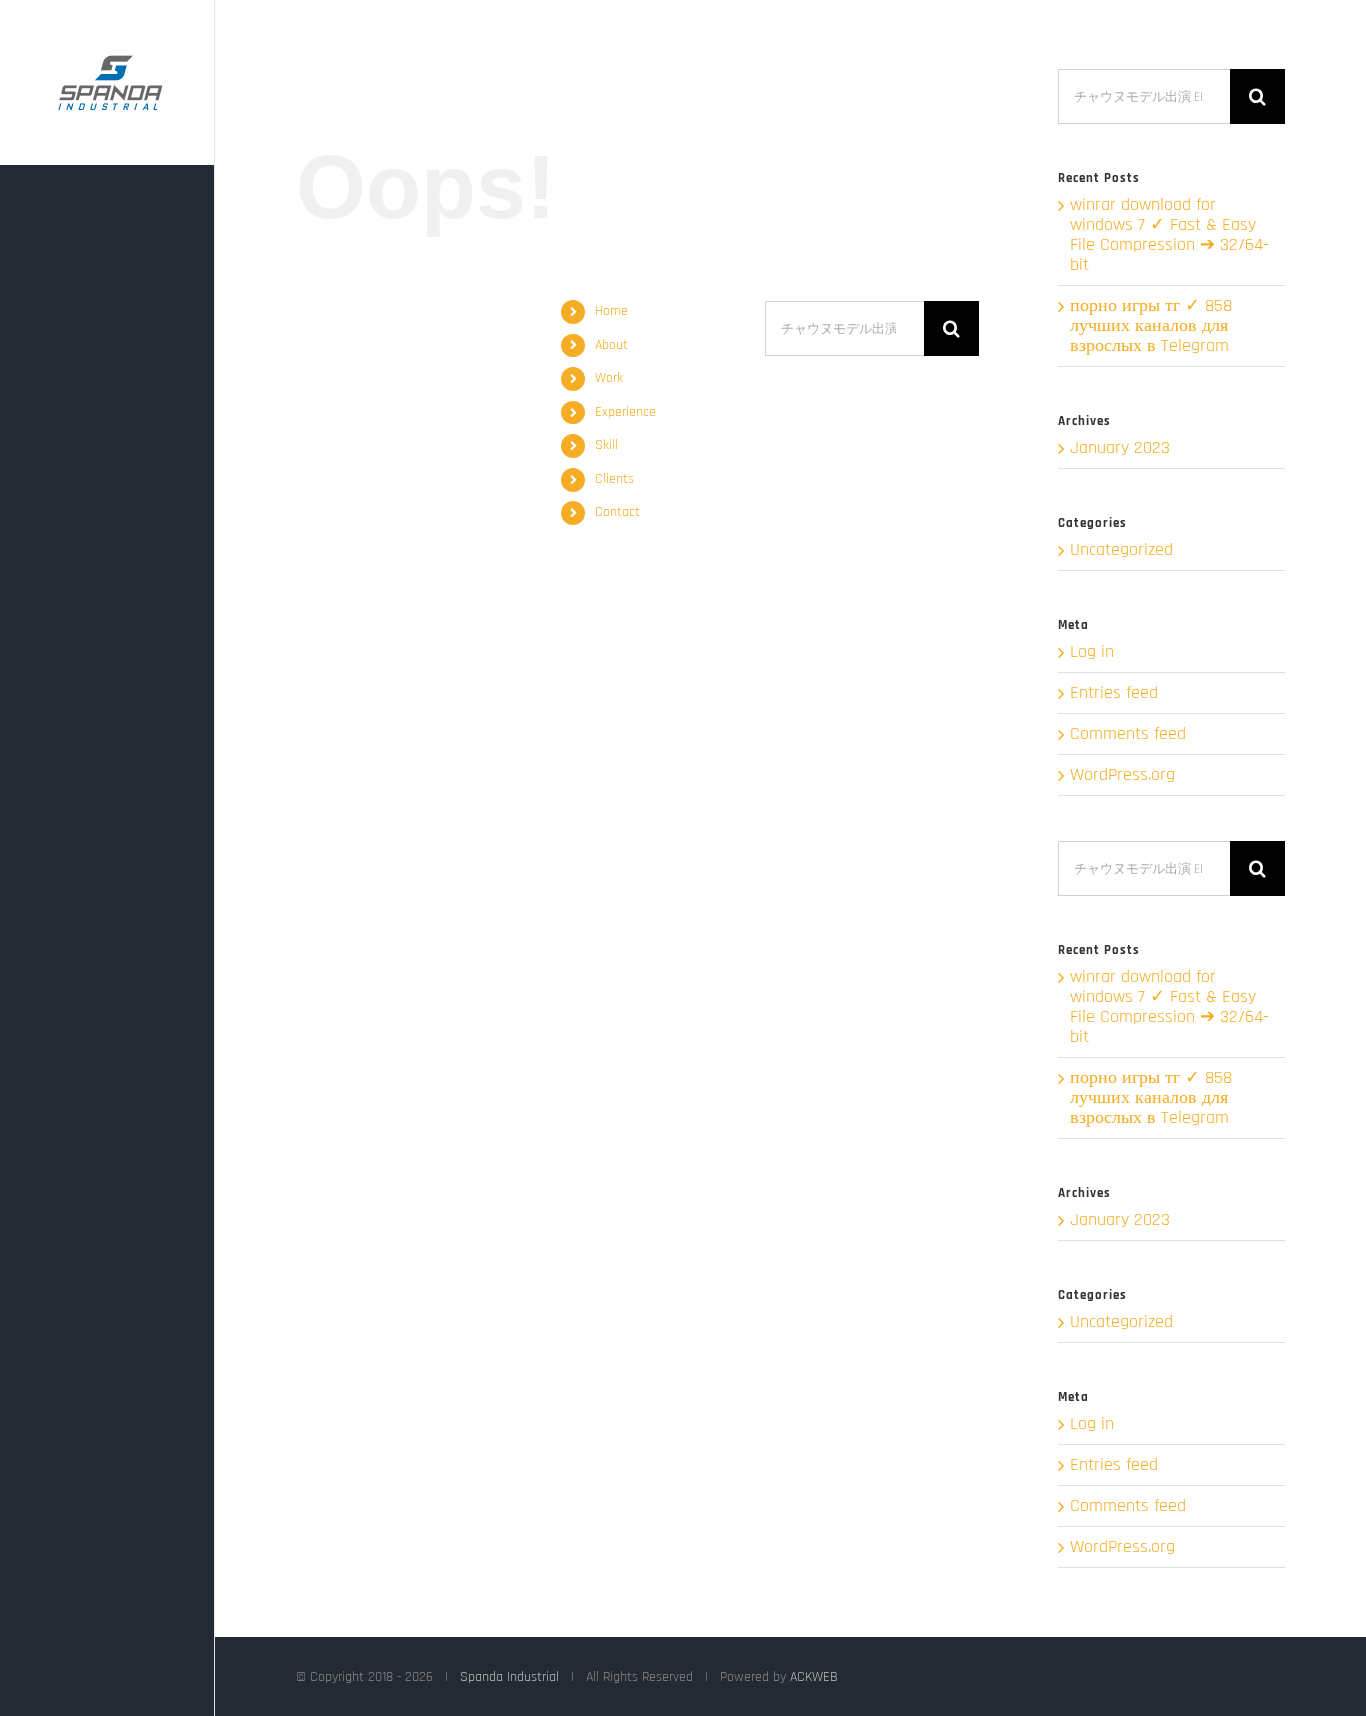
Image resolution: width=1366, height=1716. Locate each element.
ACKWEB (814, 1677)
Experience (625, 412)
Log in (1092, 651)
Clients (614, 479)
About (611, 345)
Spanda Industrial (509, 1677)
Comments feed (1128, 733)
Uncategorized (1121, 550)
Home (611, 311)
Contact (617, 512)
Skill (606, 445)
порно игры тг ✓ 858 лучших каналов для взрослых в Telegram (1151, 325)
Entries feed (1114, 692)
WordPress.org (1122, 774)
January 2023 (1120, 447)
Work (609, 378)
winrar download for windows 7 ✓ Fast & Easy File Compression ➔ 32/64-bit (1169, 234)
